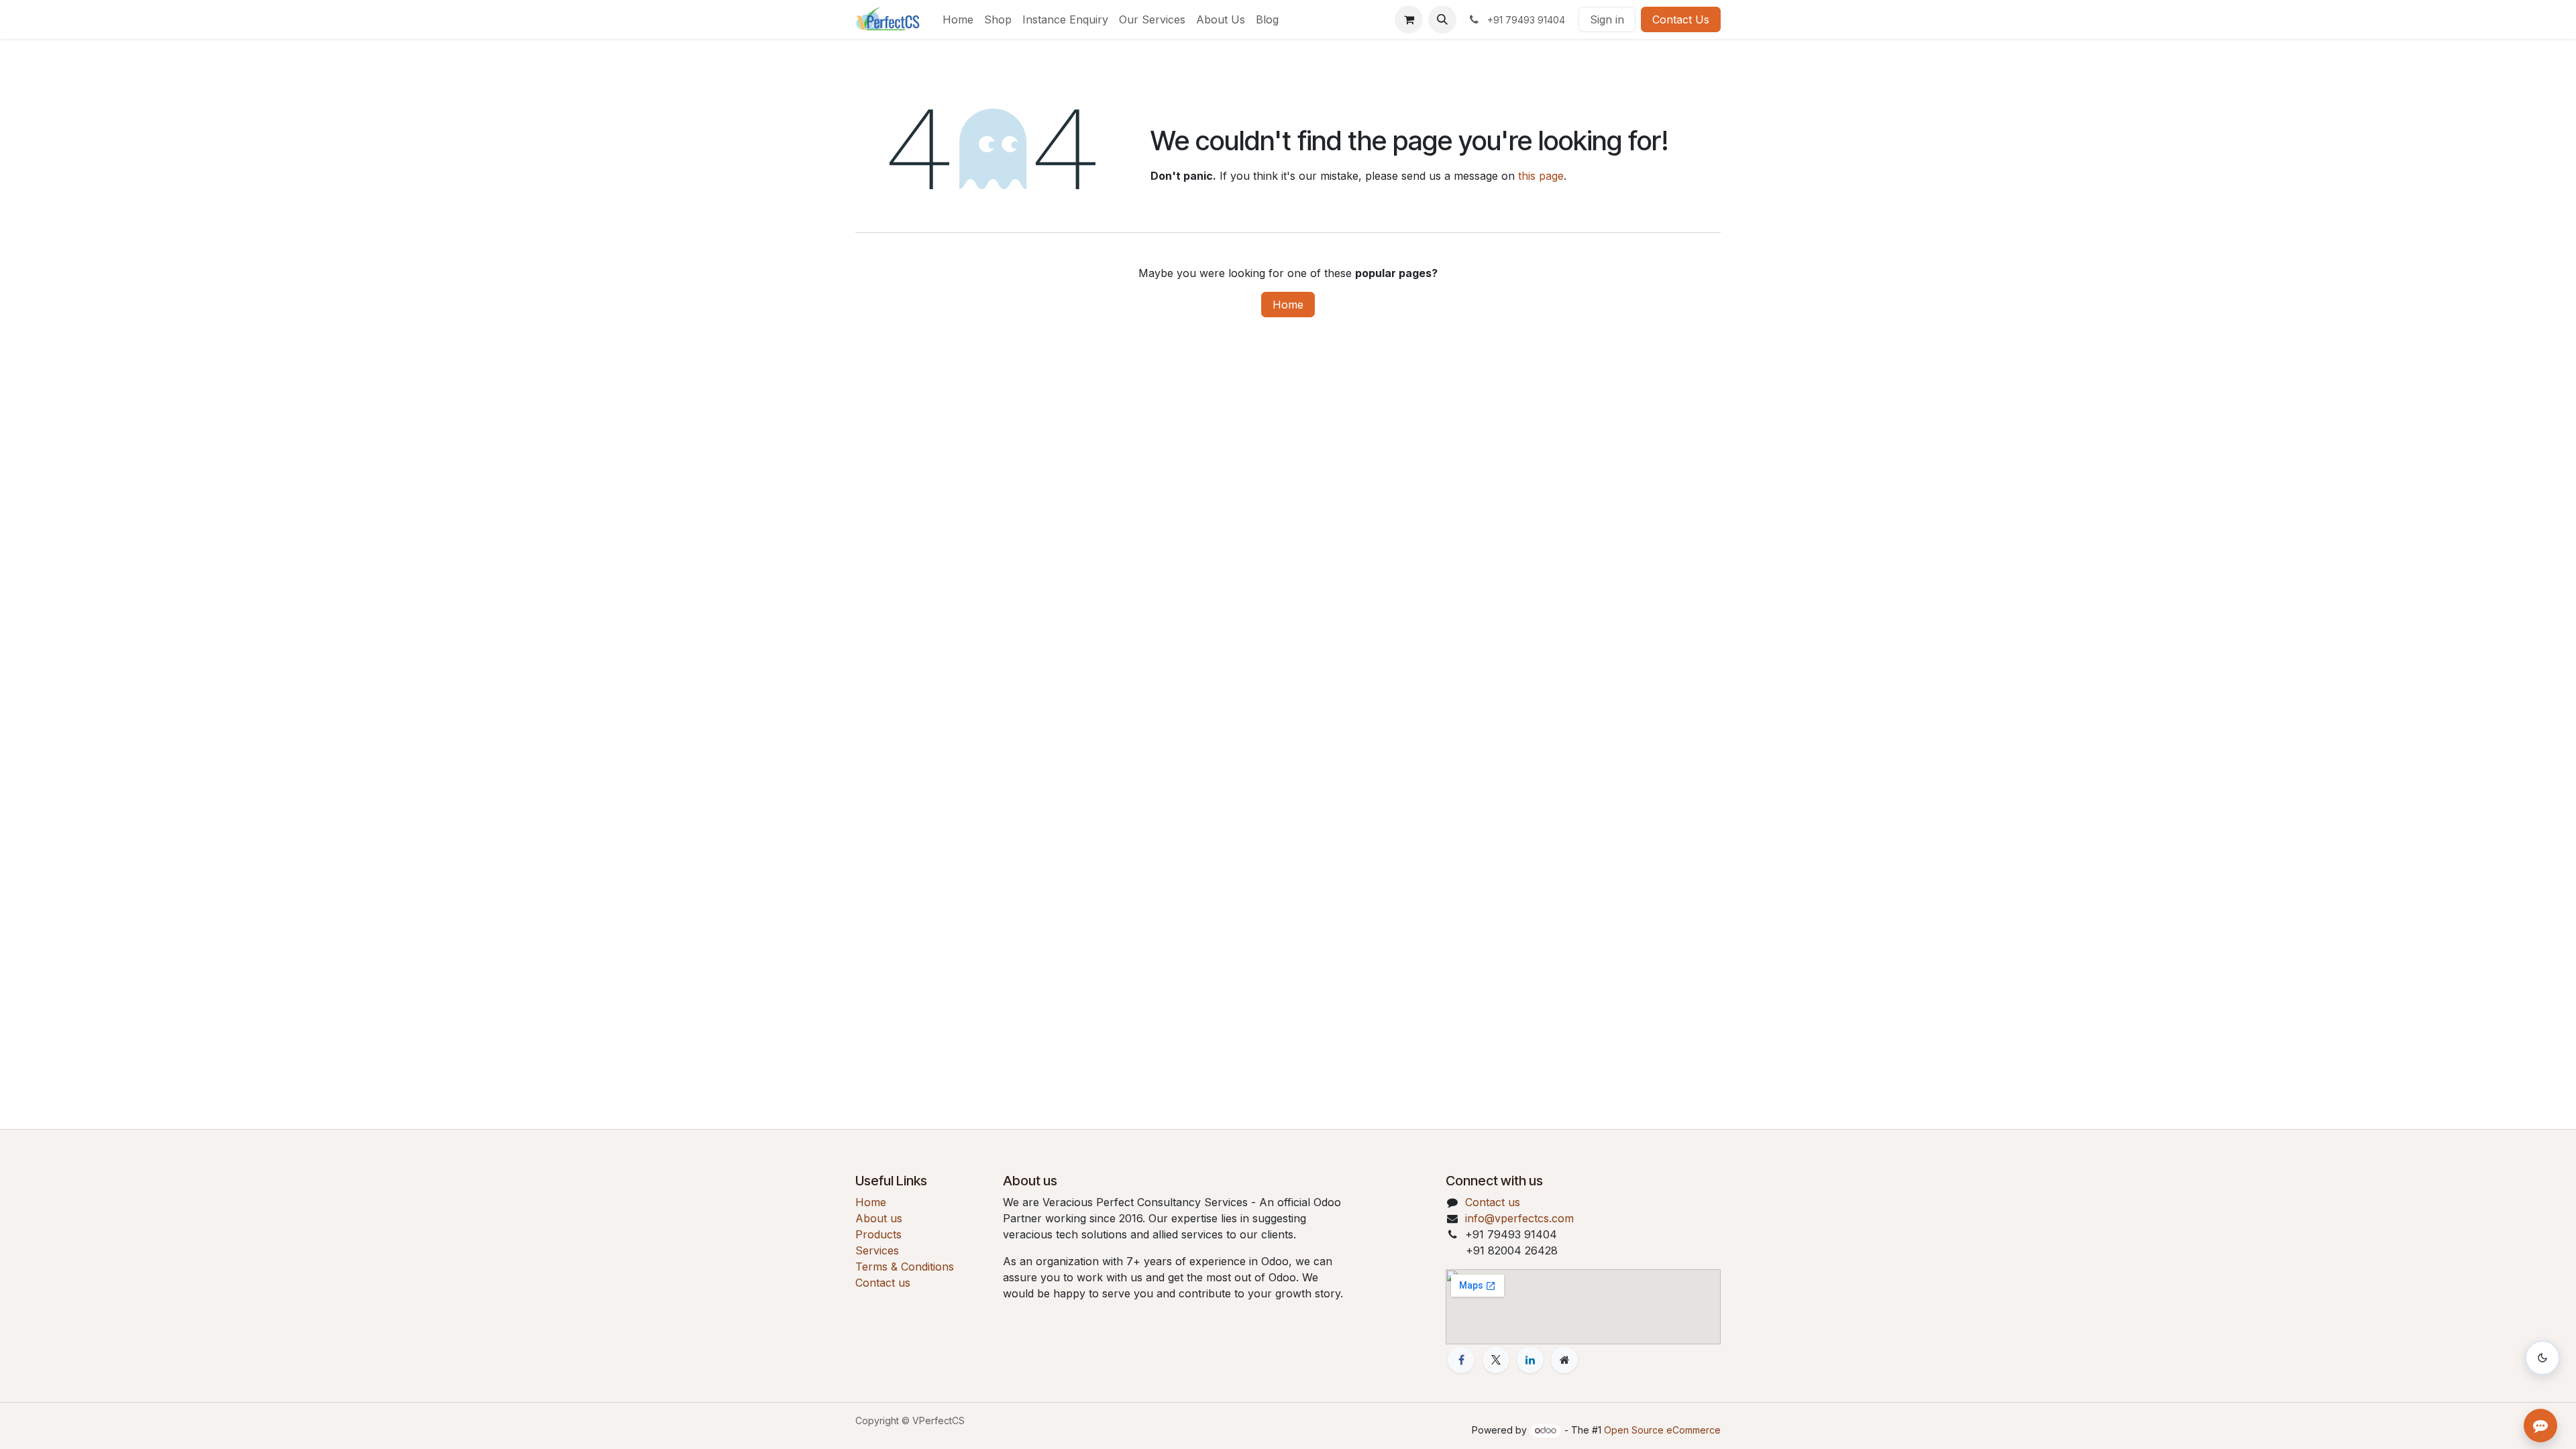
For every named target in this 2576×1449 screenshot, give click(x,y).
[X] (1496, 1360)
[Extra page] (1564, 1360)
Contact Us (1681, 19)
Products (878, 1234)
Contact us (883, 1283)
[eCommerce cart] (1409, 19)
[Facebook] (1461, 1360)
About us (879, 1218)
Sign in (1607, 19)
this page (1541, 176)
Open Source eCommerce (1662, 1430)
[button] (1442, 19)
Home (1288, 305)
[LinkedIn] (1530, 1360)
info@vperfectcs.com (1519, 1218)
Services (877, 1250)
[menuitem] (958, 19)
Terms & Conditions (905, 1267)
